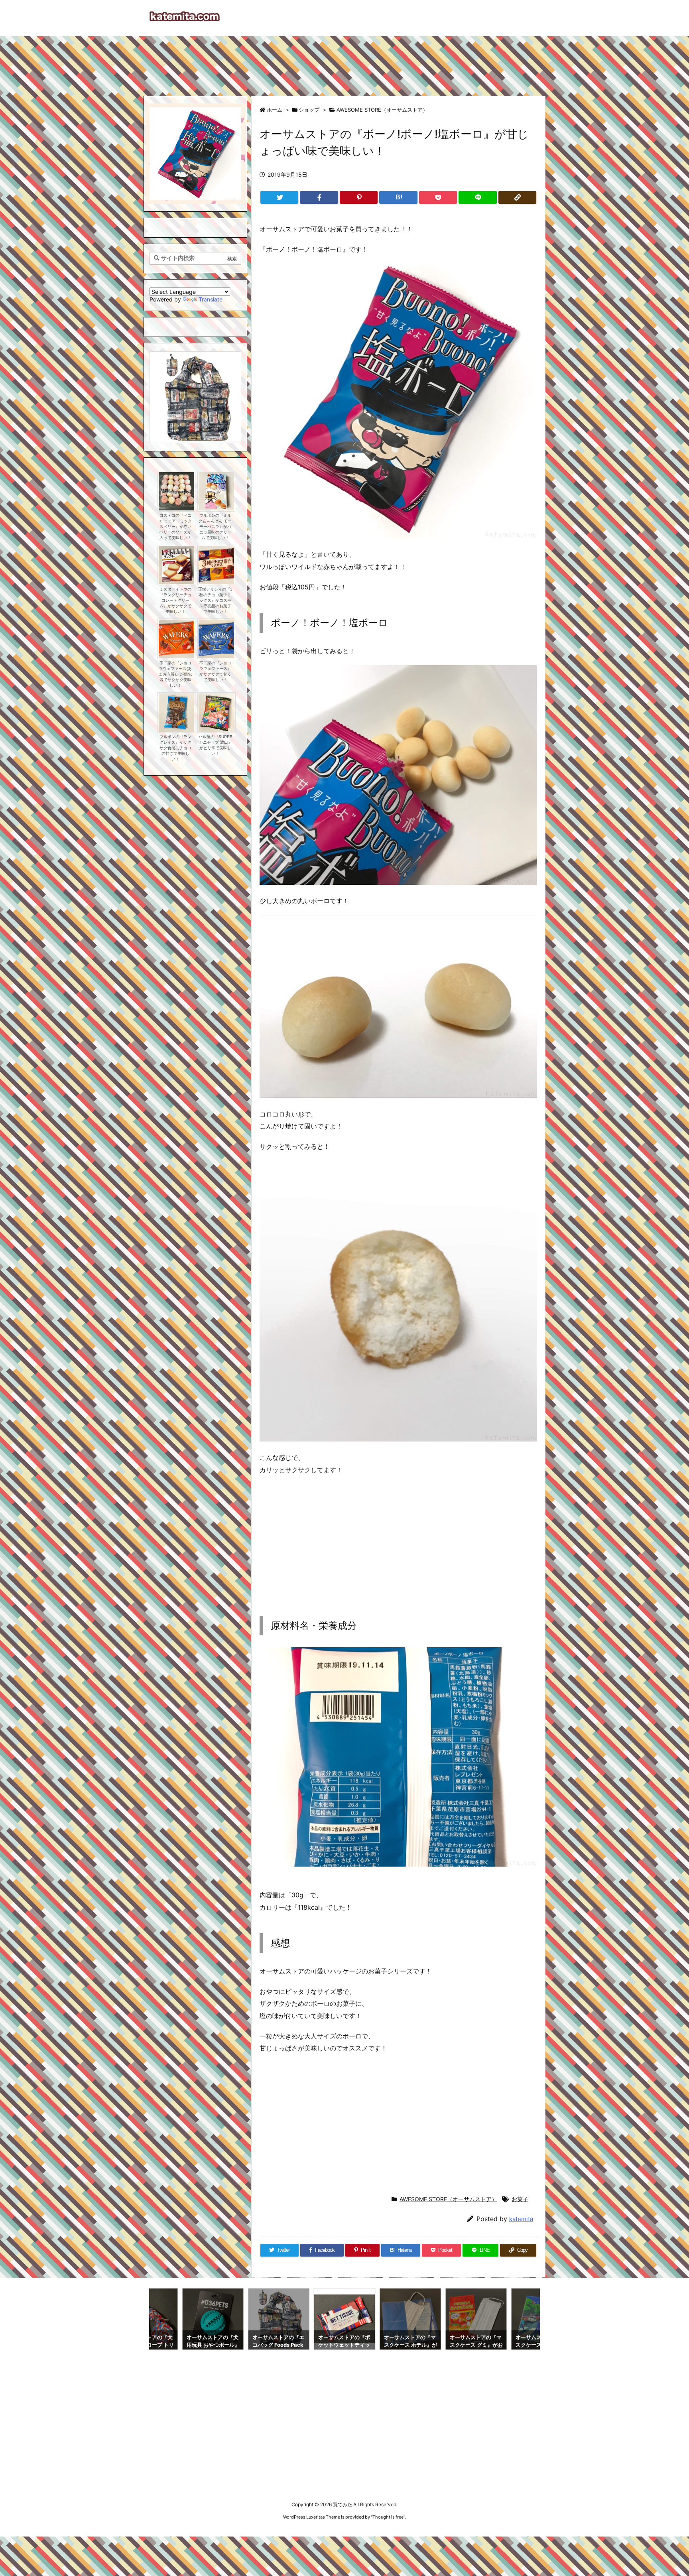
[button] (163, 389)
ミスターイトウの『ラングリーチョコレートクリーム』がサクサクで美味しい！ (175, 600)
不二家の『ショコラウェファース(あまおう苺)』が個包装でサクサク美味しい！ (175, 674)
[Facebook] (319, 197)
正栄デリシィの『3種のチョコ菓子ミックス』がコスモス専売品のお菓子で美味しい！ (215, 600)
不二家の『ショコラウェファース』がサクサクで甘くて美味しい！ (215, 671)
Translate (211, 299)
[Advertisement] (344, 62)
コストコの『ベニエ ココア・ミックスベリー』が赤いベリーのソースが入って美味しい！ (175, 527)
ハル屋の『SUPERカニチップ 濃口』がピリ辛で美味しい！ (216, 745)
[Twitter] (279, 197)
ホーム (275, 110)
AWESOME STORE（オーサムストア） (382, 110)
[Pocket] (438, 197)
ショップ (309, 110)
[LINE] (477, 197)
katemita (521, 2219)
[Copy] (517, 197)
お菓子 (520, 2199)
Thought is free (388, 2517)
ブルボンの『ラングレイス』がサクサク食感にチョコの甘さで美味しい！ (175, 748)
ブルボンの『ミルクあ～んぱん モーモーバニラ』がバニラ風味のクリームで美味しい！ (215, 527)
